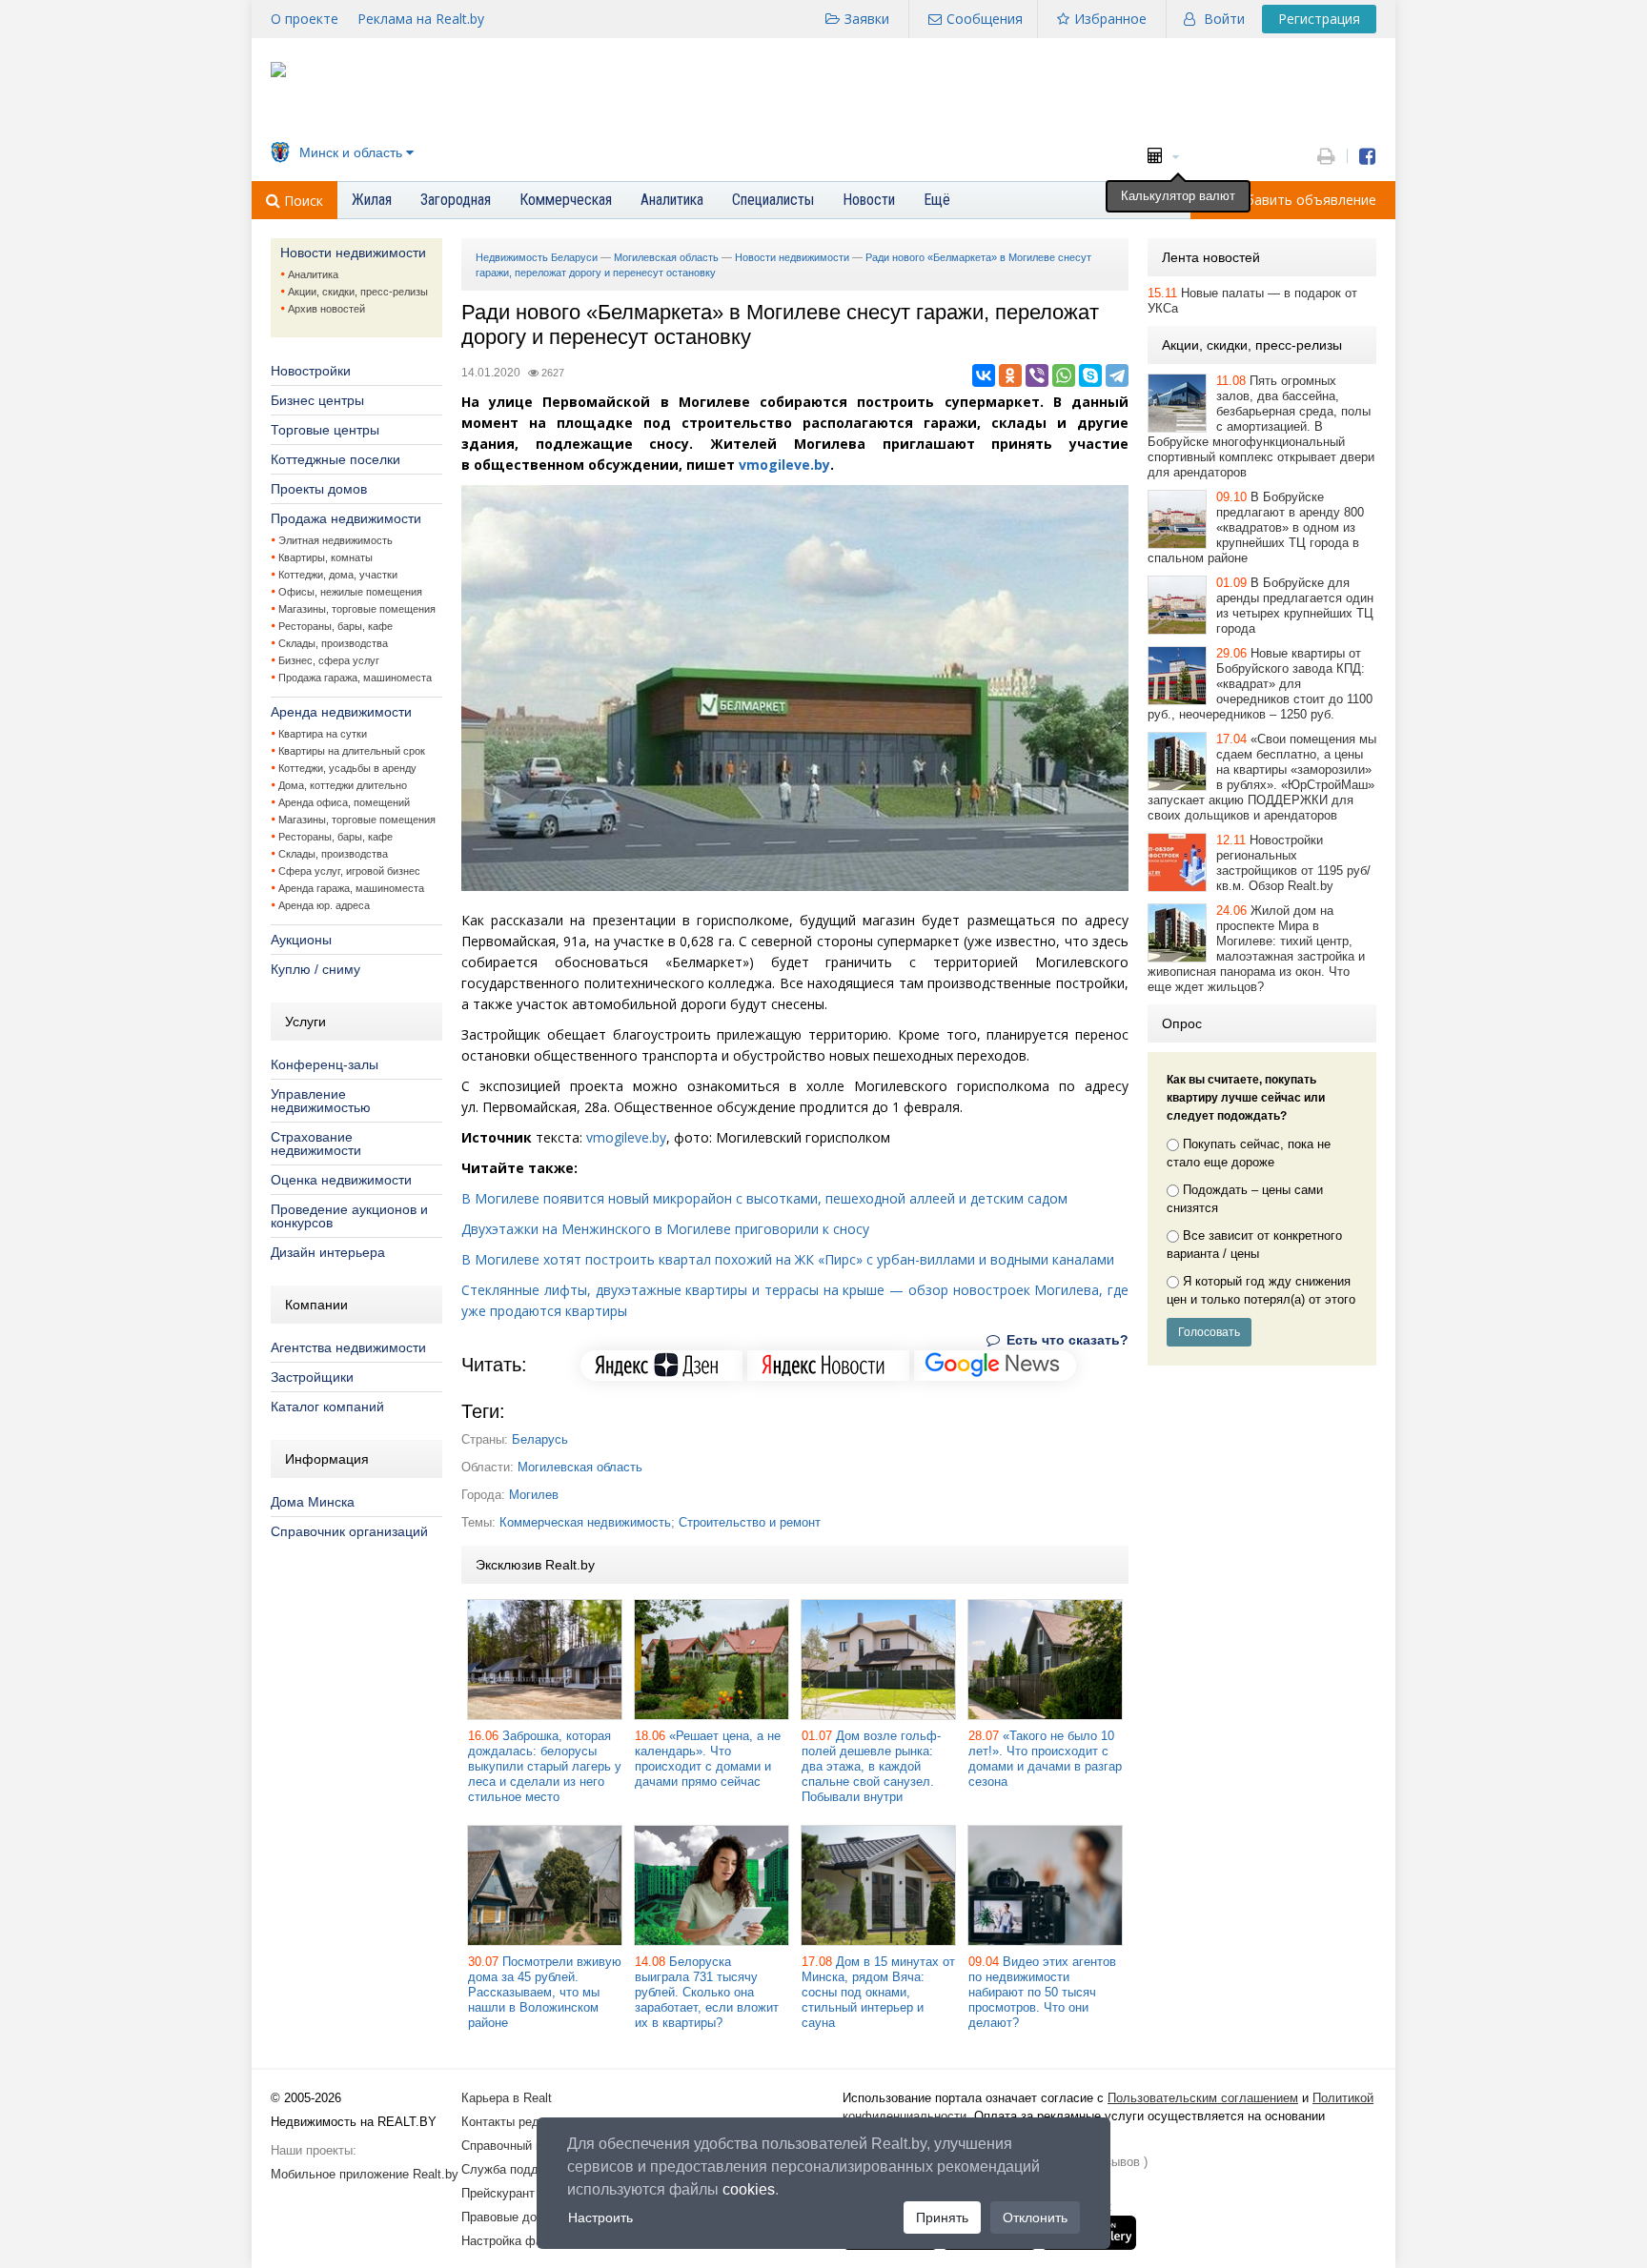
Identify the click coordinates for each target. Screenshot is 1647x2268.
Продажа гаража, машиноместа (355, 678)
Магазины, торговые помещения (357, 609)
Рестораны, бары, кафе (335, 626)
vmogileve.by (784, 465)
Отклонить (1035, 2217)
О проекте (305, 19)
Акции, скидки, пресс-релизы (358, 292)
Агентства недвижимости (348, 1347)
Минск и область (351, 152)
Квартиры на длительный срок (352, 751)
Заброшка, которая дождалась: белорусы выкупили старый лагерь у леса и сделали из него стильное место (545, 1766)
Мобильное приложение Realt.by (365, 2174)
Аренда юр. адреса (324, 905)
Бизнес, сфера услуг (329, 660)
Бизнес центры (317, 400)
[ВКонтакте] (984, 375)
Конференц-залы (325, 1064)
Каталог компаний (327, 1407)
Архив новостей (326, 309)
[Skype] (1090, 375)
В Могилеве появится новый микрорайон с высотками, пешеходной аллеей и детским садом (764, 1198)
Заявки (867, 19)
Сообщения (985, 19)
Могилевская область (580, 1467)
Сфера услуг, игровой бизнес (349, 871)
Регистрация (1319, 19)
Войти (1224, 19)
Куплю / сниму (315, 969)
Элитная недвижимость (335, 540)
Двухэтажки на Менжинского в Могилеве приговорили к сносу (665, 1229)
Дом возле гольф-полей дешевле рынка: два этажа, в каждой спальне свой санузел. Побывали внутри (871, 1766)
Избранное (1110, 19)
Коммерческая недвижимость (585, 1522)
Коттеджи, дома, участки (338, 575)
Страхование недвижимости (316, 1144)
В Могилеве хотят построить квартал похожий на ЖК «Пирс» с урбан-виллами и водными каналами (788, 1259)
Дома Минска (313, 1502)
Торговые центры (325, 430)
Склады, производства (333, 643)
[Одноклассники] (1010, 375)
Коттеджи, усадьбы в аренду (347, 768)
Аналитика (313, 274)
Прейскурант (498, 2193)
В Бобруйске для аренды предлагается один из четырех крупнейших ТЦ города (1295, 606)
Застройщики (312, 1377)
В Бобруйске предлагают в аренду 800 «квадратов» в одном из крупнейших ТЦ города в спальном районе (1256, 527)
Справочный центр (515, 2146)
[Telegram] (1117, 375)
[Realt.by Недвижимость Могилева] (278, 73)
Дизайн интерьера (328, 1252)
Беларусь (540, 1439)
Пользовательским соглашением (1203, 2098)
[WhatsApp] (1064, 375)
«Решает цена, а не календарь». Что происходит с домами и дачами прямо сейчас (708, 1759)
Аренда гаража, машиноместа (351, 888)
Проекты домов (319, 489)
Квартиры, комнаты (325, 557)
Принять (942, 2217)
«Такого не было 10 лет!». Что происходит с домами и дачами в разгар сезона (1045, 1759)
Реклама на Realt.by (421, 19)
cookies (749, 2189)
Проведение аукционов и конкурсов (349, 1216)
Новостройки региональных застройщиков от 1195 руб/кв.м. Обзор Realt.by (1293, 863)
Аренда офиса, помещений (344, 802)
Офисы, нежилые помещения (350, 592)
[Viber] (1037, 375)
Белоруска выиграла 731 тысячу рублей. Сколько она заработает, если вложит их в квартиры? (707, 1992)
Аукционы (301, 940)
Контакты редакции (517, 2122)
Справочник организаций (349, 1531)
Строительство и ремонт (750, 1522)
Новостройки (311, 371)
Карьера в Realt (507, 2098)
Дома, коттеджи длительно (343, 785)
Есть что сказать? (1066, 1340)
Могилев (534, 1495)
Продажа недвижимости (346, 518)
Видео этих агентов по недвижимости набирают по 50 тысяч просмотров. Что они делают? (1042, 1992)
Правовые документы (523, 2217)
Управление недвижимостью (321, 1101)
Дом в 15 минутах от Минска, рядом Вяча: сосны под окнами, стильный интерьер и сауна (878, 1992)
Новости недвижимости (353, 253)
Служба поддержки (517, 2169)
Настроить (600, 2217)
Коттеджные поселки (335, 459)
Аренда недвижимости (341, 712)
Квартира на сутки (323, 734)
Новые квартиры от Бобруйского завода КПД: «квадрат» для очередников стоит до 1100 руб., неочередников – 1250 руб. (1260, 684)
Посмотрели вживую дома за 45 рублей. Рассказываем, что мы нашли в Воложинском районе (545, 1992)
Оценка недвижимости (341, 1180)
